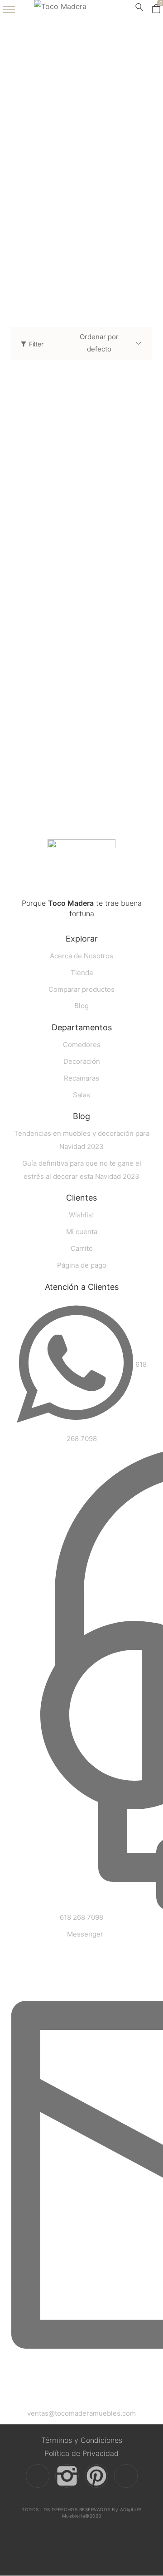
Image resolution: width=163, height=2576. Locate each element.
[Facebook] (38, 2476)
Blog (81, 1117)
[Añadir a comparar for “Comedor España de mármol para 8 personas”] (142, 532)
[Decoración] (41, 263)
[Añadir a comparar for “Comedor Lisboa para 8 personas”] (142, 752)
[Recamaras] (41, 233)
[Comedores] (41, 202)
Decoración (41, 278)
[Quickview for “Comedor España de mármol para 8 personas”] (81, 462)
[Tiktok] (126, 2476)
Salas (41, 187)
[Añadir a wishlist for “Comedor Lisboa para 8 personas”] (123, 752)
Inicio (81, 96)
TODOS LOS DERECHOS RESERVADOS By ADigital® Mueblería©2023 (81, 2513)
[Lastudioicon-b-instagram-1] (67, 2476)
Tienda (82, 121)
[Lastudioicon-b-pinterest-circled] (96, 2476)
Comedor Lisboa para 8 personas (65, 775)
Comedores (41, 217)
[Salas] (41, 172)
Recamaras (41, 248)
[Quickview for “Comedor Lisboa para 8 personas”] (81, 682)
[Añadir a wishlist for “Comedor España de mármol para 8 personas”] (123, 532)
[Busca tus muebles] (139, 9)
